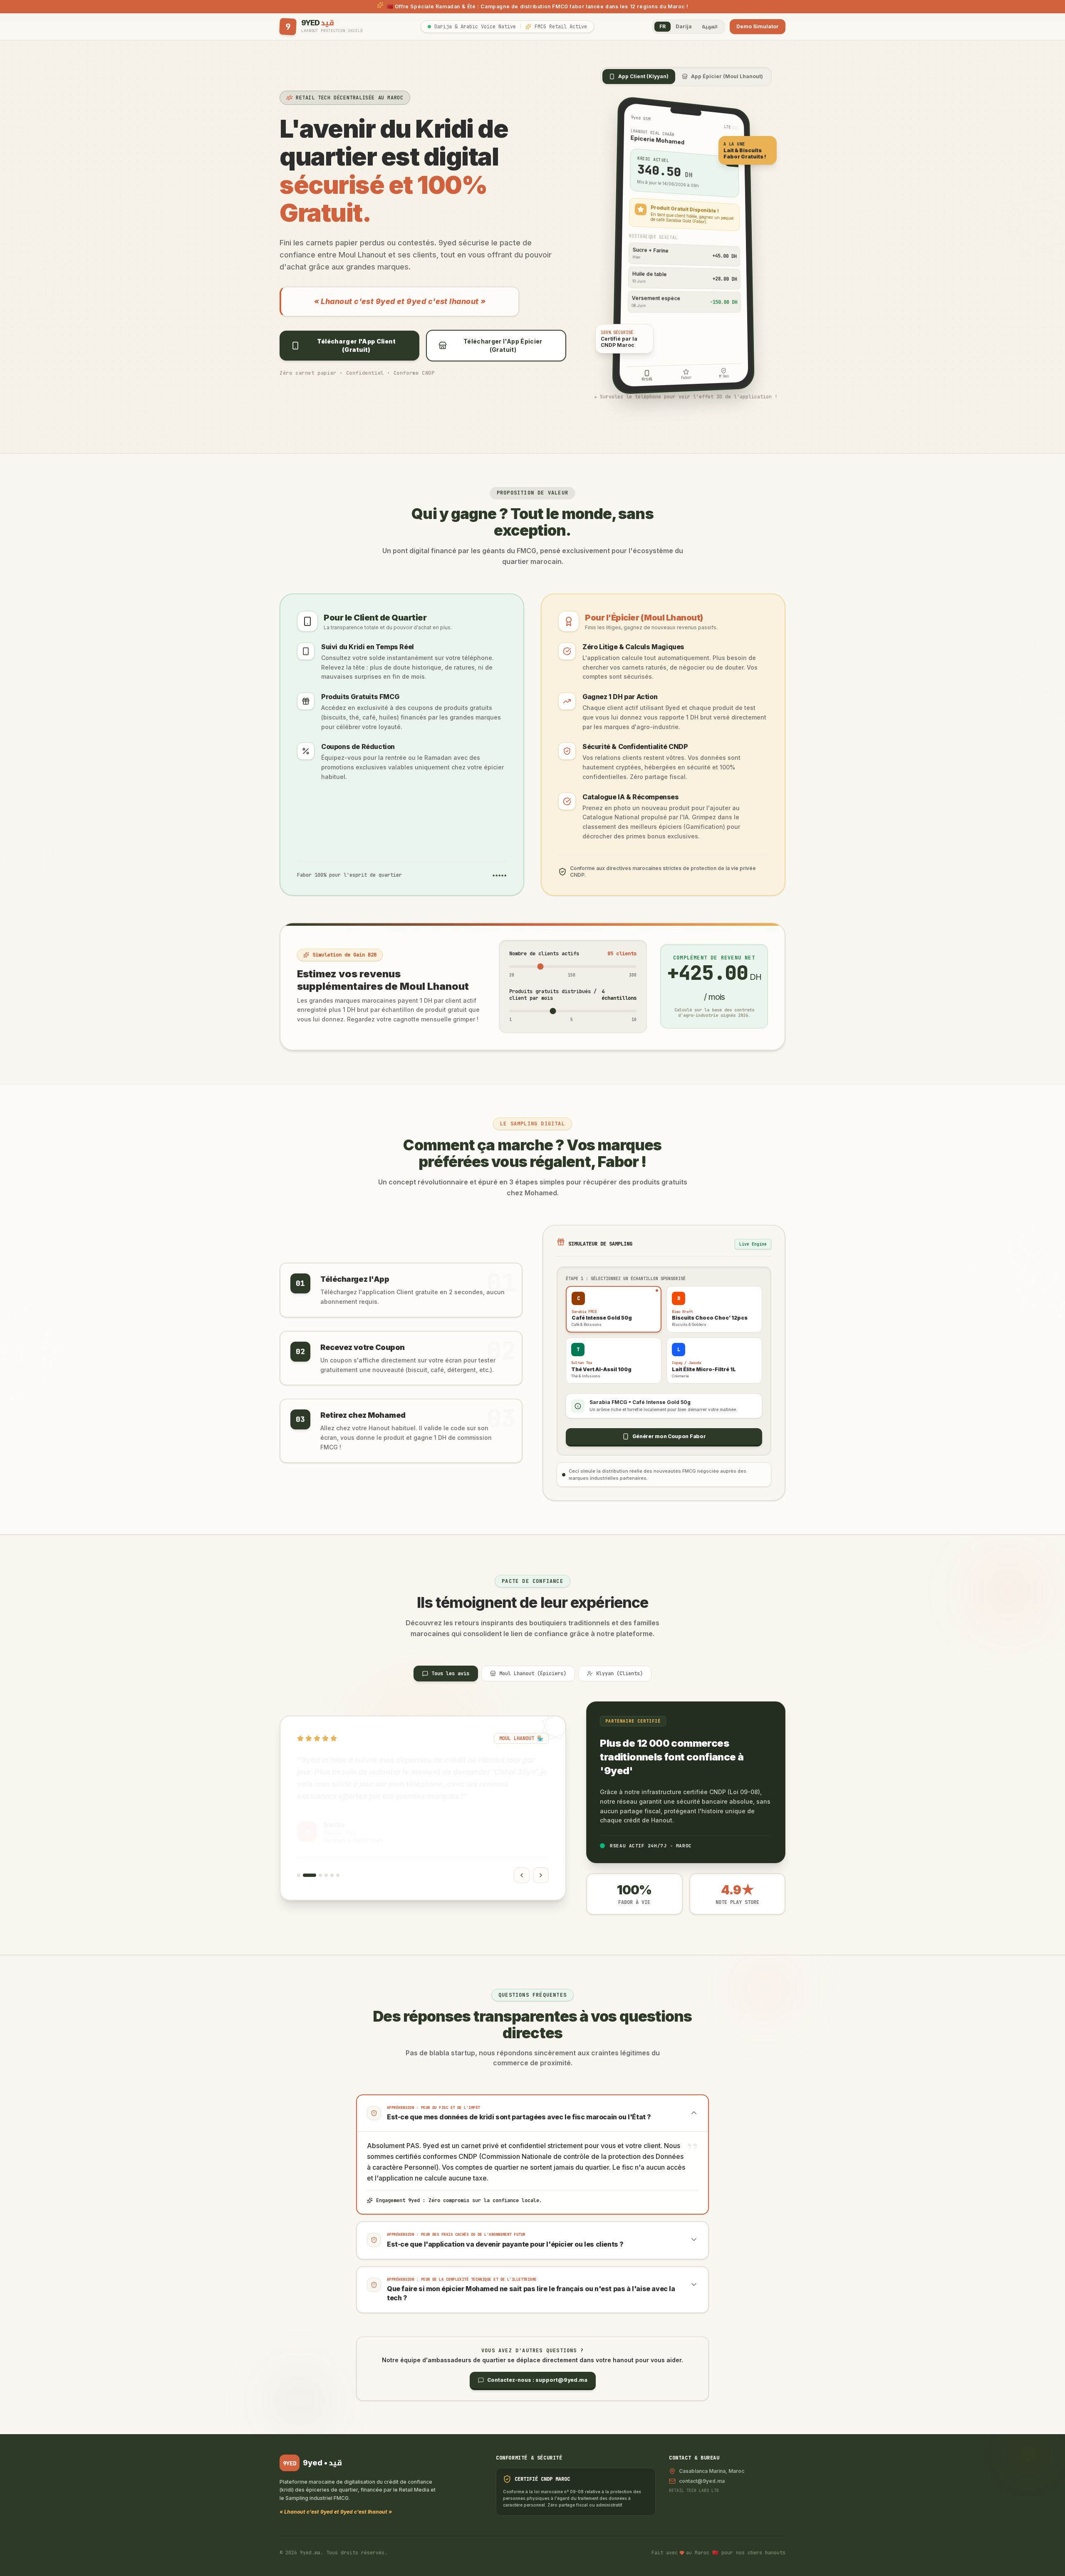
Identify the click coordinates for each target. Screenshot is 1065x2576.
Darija (684, 26)
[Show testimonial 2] (305, 1875)
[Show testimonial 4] (326, 1875)
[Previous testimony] (522, 1875)
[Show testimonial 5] (332, 1875)
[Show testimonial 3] (315, 1875)
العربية (710, 26)
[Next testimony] (541, 1875)
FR (663, 26)
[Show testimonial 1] (299, 1875)
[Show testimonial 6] (338, 1875)
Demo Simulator (758, 26)
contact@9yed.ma (702, 2481)
